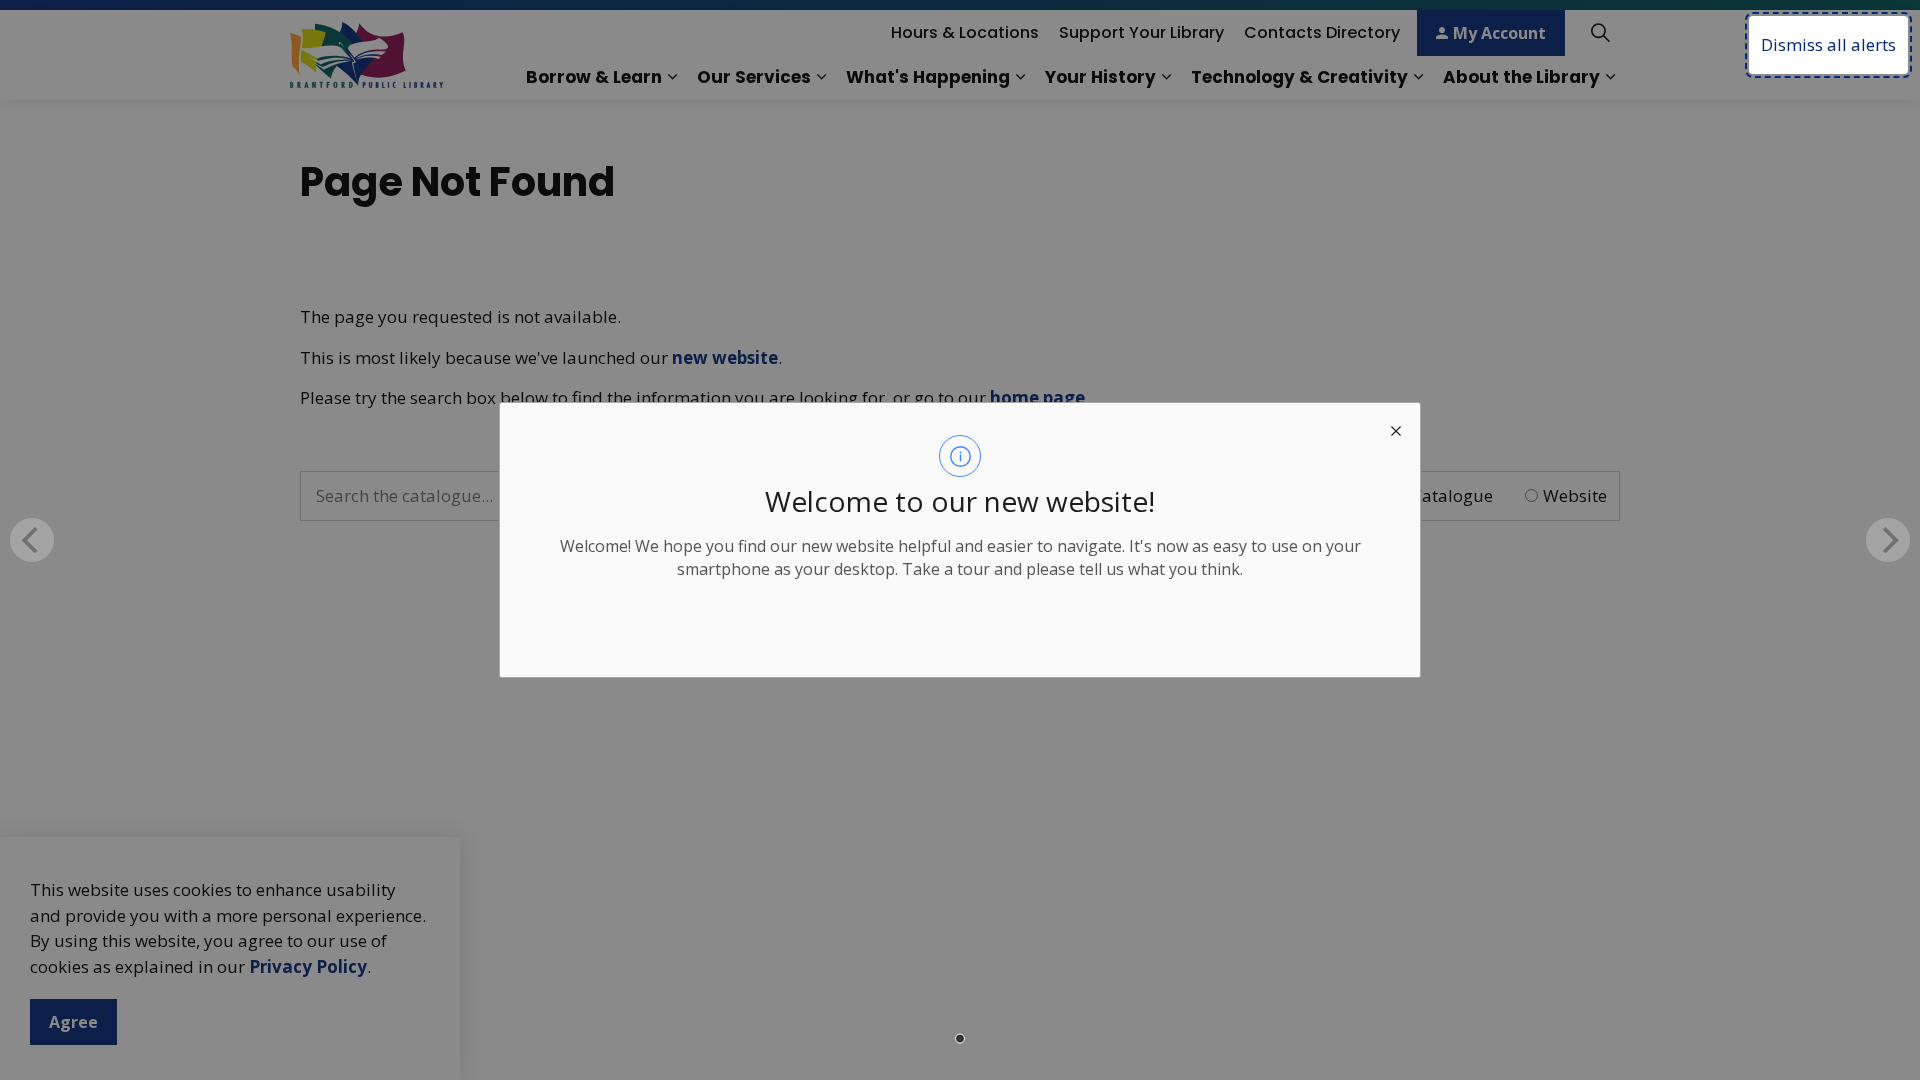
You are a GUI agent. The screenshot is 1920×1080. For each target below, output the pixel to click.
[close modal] (1396, 427)
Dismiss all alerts (1828, 44)
